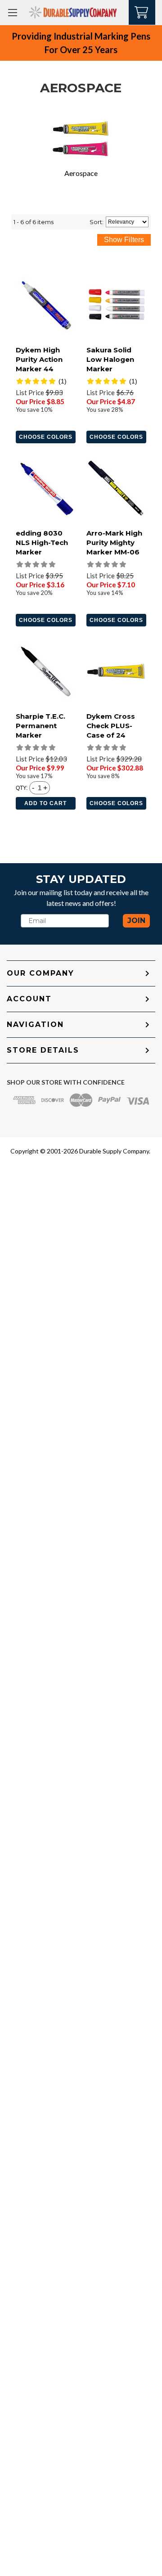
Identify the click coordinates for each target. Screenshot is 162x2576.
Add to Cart (45, 803)
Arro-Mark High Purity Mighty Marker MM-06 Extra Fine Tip (114, 547)
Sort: (97, 222)
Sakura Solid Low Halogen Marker (110, 359)
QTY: (22, 788)
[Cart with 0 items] (142, 11)
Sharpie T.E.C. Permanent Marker (40, 726)
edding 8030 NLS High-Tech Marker (42, 543)
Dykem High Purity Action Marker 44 (39, 359)
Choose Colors (46, 437)
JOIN (136, 921)
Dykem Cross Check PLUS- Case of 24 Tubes (111, 730)
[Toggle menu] (12, 12)
